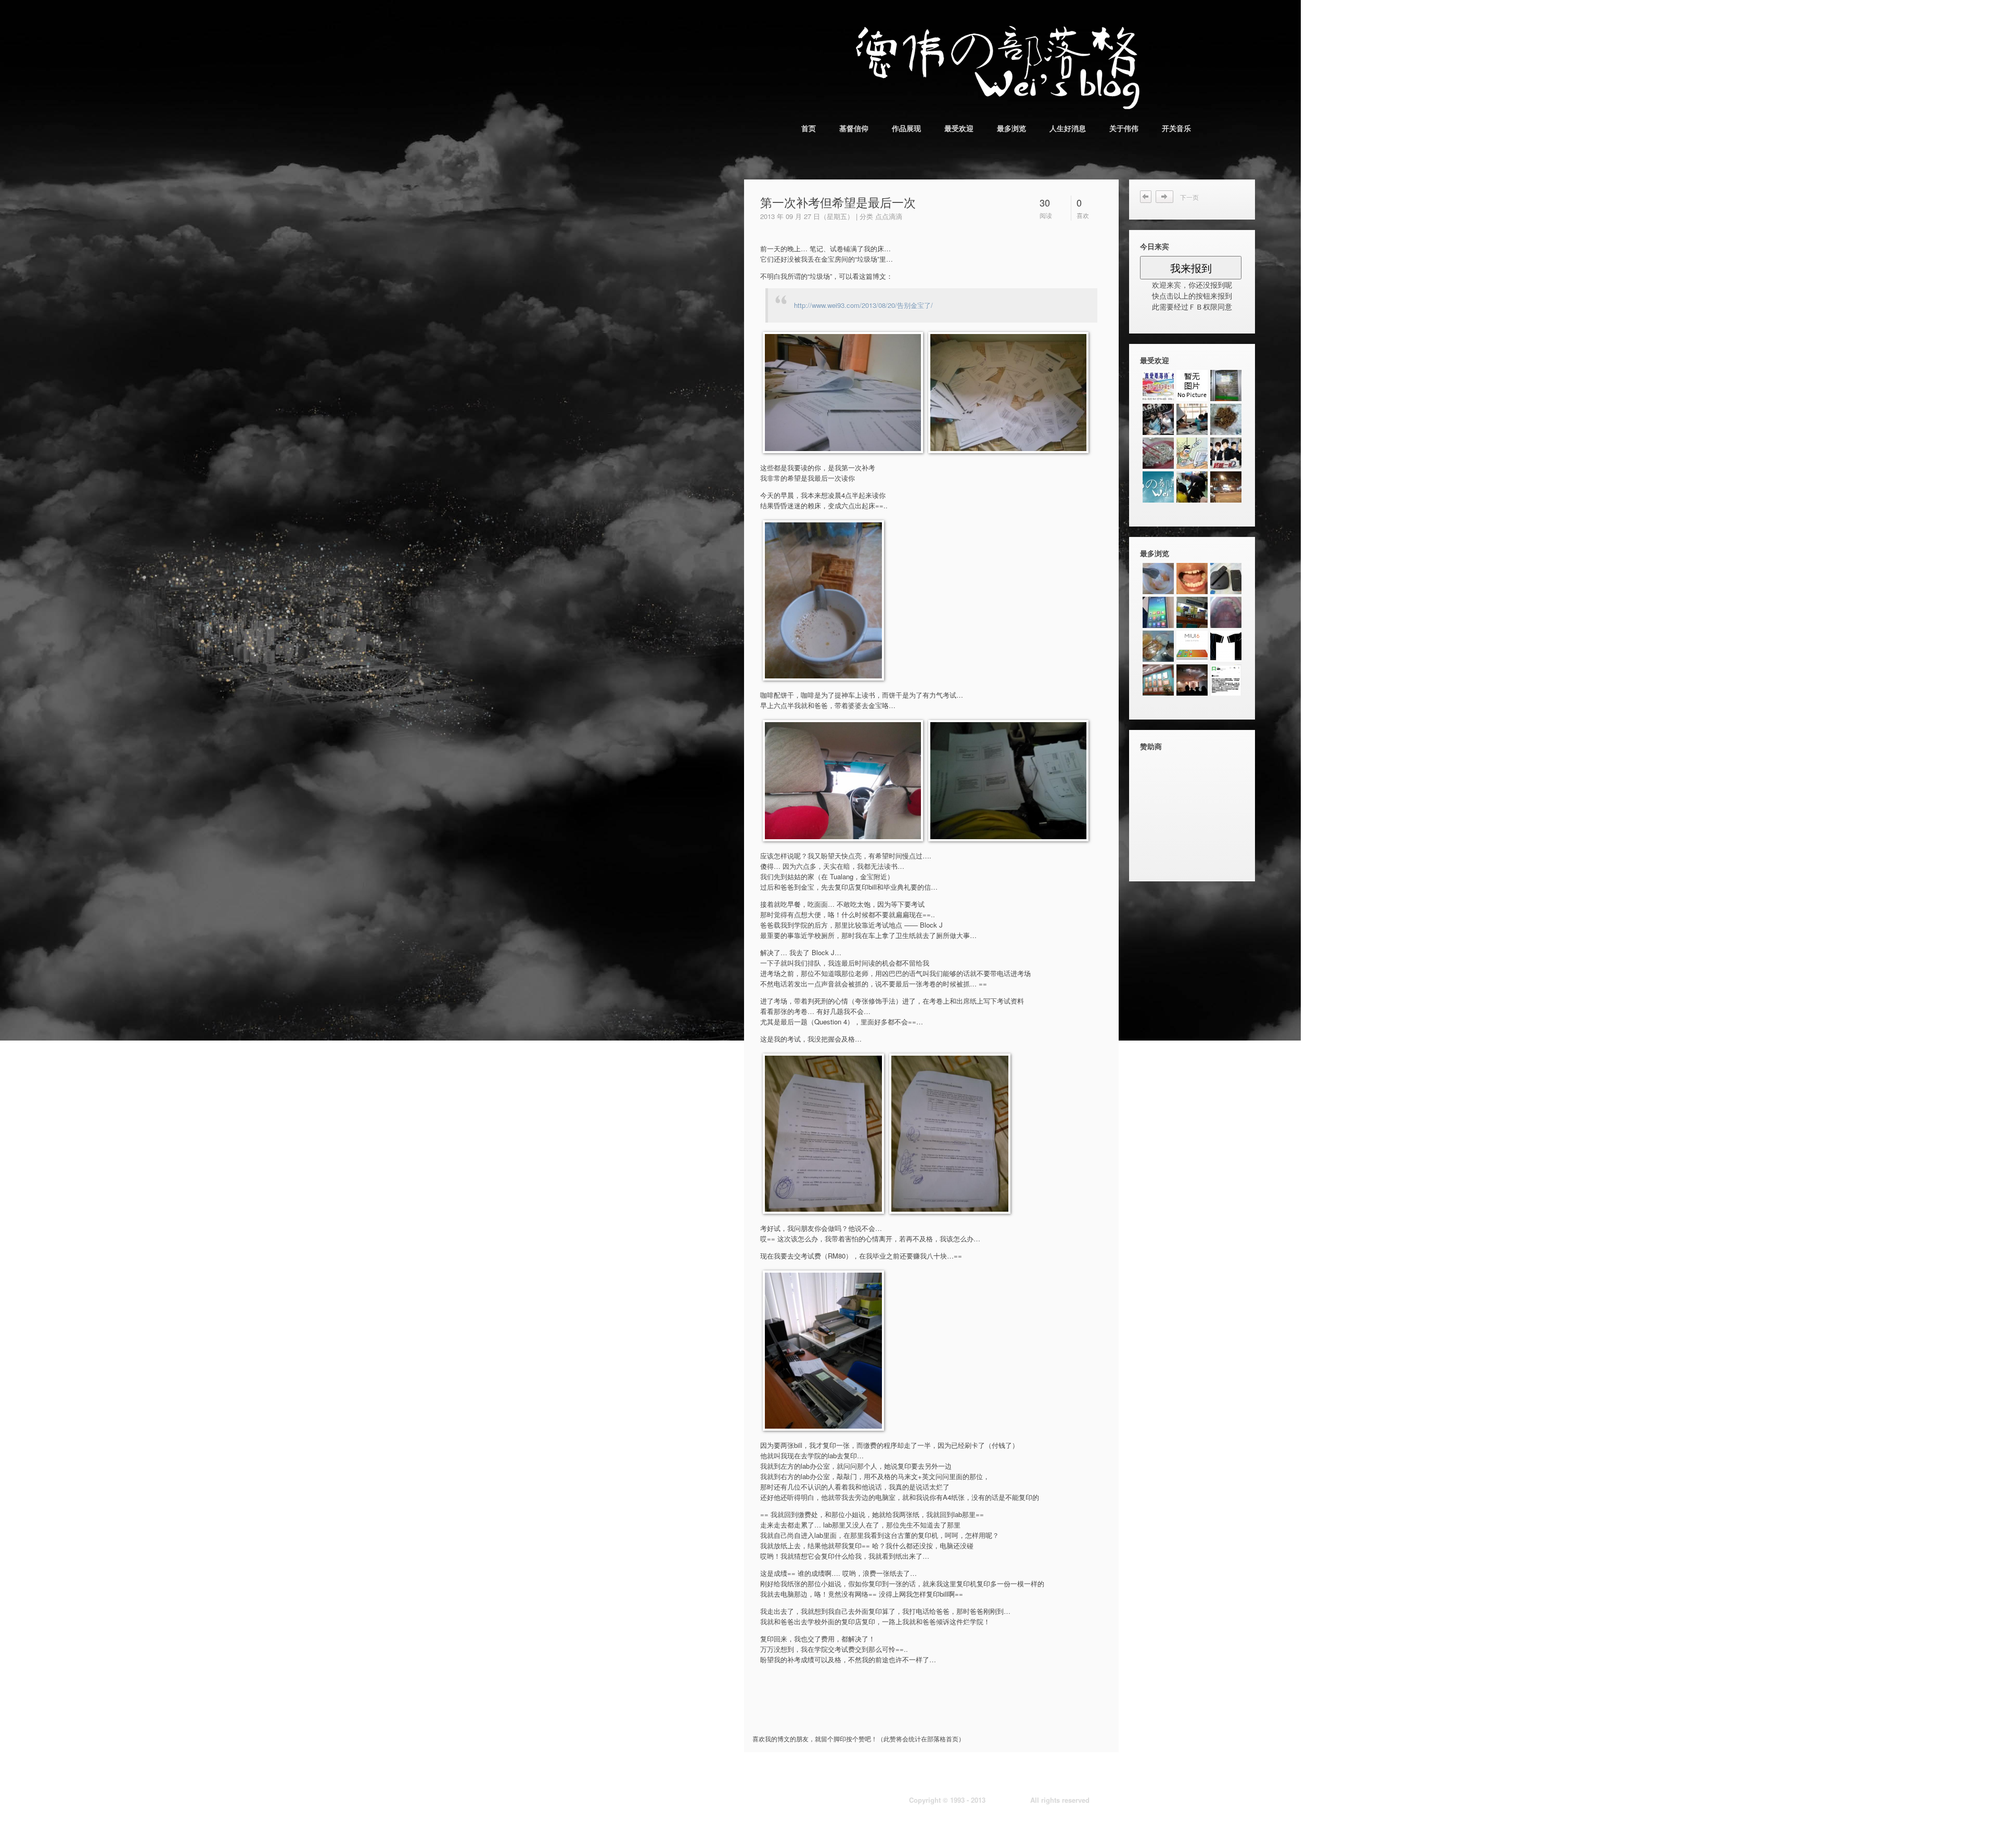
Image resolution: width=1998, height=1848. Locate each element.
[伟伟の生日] (1158, 419)
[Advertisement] (877, 1713)
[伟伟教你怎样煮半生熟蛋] (1158, 579)
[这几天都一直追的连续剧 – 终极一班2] (1226, 453)
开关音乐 (1176, 128)
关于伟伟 (1124, 128)
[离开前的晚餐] (1158, 453)
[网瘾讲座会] (1192, 453)
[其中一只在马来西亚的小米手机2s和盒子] (1226, 579)
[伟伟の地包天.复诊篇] (1226, 612)
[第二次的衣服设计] (1226, 646)
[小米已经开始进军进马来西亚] (1226, 680)
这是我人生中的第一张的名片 (1168, 197)
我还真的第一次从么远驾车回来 (1146, 197)
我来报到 (1191, 268)
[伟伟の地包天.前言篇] (1158, 680)
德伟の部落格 (1008, 1800)
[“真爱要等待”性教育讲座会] (1158, 386)
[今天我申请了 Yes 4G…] (1158, 646)
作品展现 (906, 128)
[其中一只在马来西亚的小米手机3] (1158, 612)
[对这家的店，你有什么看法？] (1226, 386)
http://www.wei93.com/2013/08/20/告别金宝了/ (863, 305)
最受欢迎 (959, 128)
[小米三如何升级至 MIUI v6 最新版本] (1192, 646)
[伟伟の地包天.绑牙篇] (1192, 579)
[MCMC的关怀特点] (1192, 680)
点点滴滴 (889, 216)
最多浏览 (1011, 128)
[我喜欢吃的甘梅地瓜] (1226, 487)
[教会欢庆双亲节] (1192, 487)
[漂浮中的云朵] (1158, 487)
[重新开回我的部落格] (1192, 386)
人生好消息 (1068, 128)
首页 (809, 128)
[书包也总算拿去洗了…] (1226, 419)
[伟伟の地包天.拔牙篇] (1192, 612)
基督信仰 (854, 128)
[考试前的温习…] (1192, 419)
